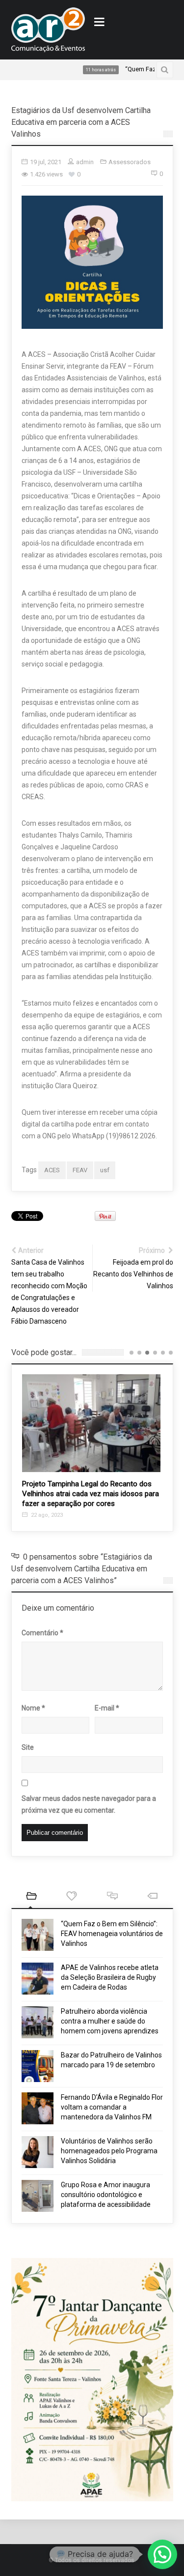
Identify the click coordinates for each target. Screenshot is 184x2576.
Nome (33, 1708)
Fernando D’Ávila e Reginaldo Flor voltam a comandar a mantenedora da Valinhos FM (112, 2107)
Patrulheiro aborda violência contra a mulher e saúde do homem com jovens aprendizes (110, 2021)
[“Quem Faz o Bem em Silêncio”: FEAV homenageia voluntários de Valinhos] (38, 1935)
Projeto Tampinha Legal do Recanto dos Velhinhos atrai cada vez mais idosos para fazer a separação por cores (91, 1494)
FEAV (80, 1170)
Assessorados (130, 162)
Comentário (42, 1633)
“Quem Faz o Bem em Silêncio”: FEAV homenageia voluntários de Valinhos (112, 1934)
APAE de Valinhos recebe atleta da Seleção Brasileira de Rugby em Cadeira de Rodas (110, 1977)
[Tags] (153, 1897)
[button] (162, 2554)
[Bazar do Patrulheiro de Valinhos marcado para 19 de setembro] (38, 2066)
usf (105, 1170)
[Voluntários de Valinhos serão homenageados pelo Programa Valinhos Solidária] (38, 2152)
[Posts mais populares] (72, 1897)
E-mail (107, 1708)
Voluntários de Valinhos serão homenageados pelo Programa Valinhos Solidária (109, 2151)
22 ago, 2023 (46, 1515)
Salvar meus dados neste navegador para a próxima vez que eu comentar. (89, 1804)
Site (28, 1747)
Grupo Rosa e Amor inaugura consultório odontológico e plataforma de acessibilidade (106, 2195)
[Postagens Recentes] (32, 1897)
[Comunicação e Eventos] (48, 30)
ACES (52, 1170)
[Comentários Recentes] (113, 1897)
